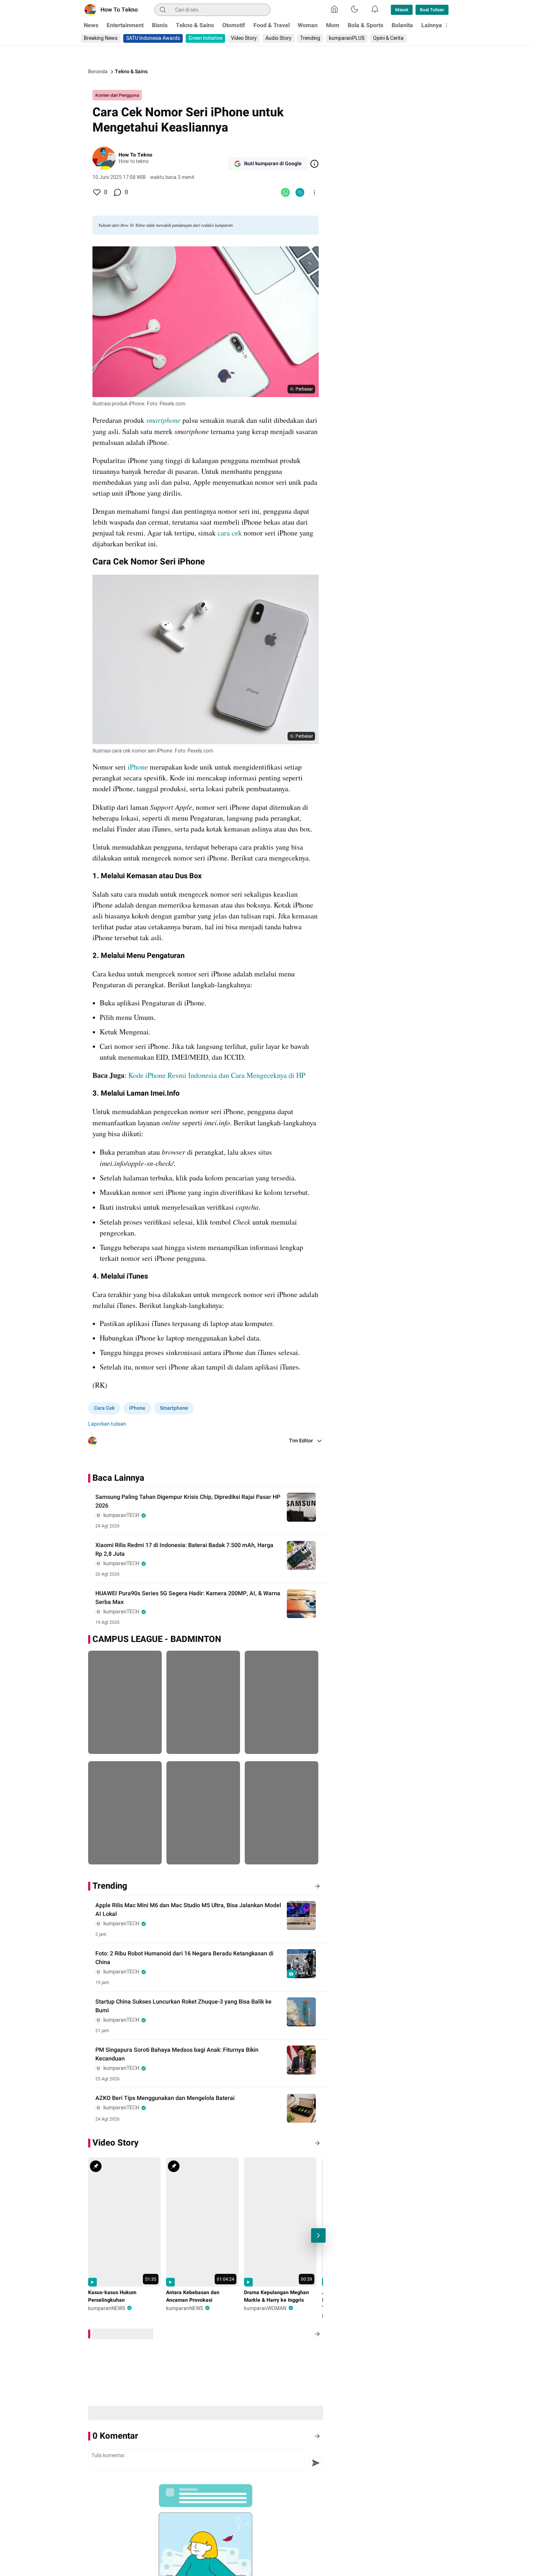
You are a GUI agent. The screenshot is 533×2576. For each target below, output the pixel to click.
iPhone (138, 767)
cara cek (229, 533)
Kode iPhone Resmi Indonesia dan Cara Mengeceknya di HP (217, 1075)
